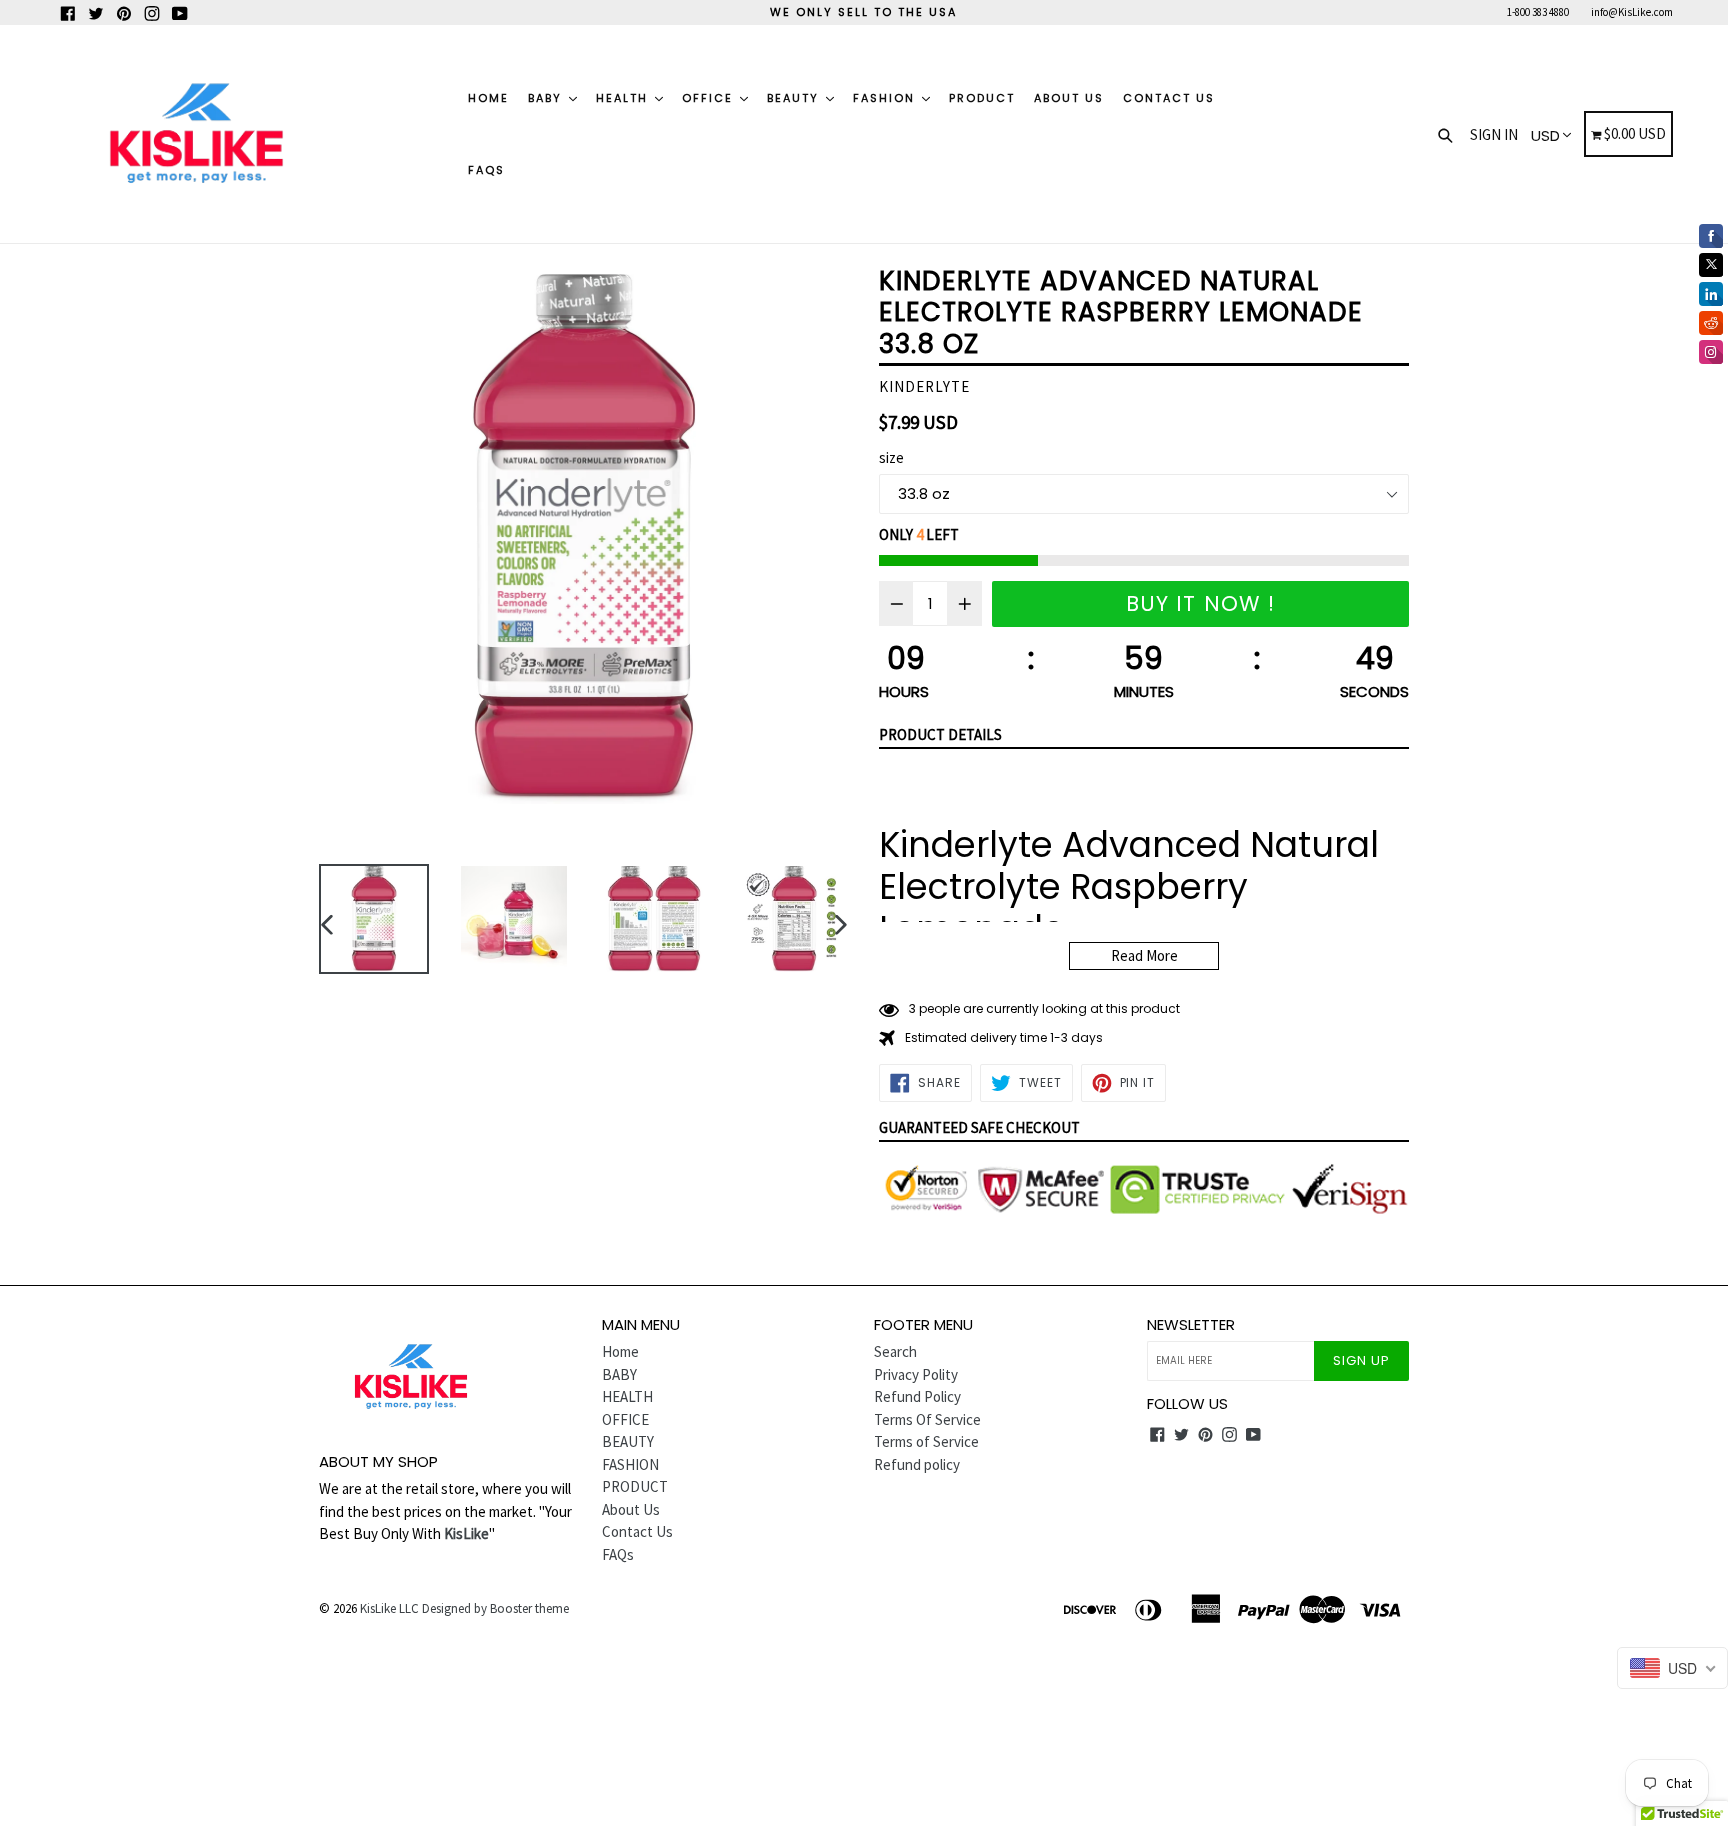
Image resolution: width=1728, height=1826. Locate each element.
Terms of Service (926, 1441)
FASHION (886, 98)
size (891, 457)
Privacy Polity (916, 1374)
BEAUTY (795, 98)
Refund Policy (917, 1396)
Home (488, 98)
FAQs (486, 170)
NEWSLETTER (1191, 1325)
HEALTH (624, 98)
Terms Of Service (927, 1419)
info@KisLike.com (1632, 12)
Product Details (940, 734)
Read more (1144, 955)
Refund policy (917, 1464)
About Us (1069, 98)
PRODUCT (982, 98)
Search (895, 1351)
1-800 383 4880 (1538, 12)
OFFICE (710, 98)
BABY (547, 98)
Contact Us (1169, 98)
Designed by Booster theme (495, 1608)
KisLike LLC (389, 1608)
